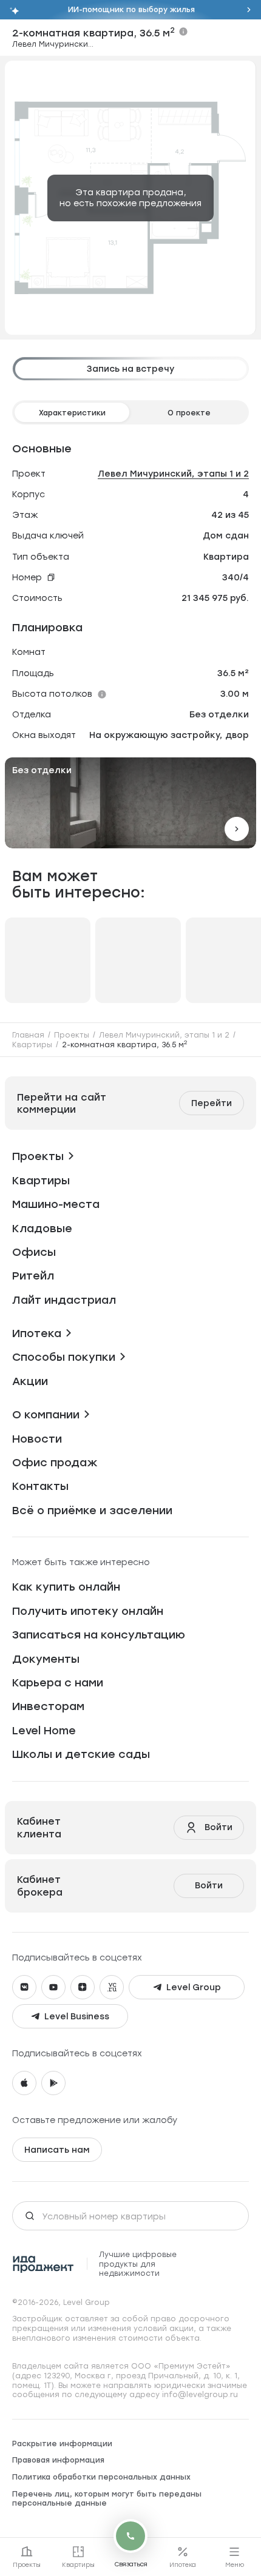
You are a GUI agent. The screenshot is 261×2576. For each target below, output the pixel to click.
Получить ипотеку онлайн (88, 1611)
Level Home (44, 1730)
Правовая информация (58, 2460)
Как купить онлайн (66, 1587)
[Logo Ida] (43, 2264)
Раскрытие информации (62, 2444)
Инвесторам (48, 1706)
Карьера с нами (58, 1682)
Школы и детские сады (81, 1754)
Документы (46, 1659)
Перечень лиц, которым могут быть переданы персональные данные (107, 2499)
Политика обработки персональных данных (101, 2477)
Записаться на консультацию (99, 1635)
